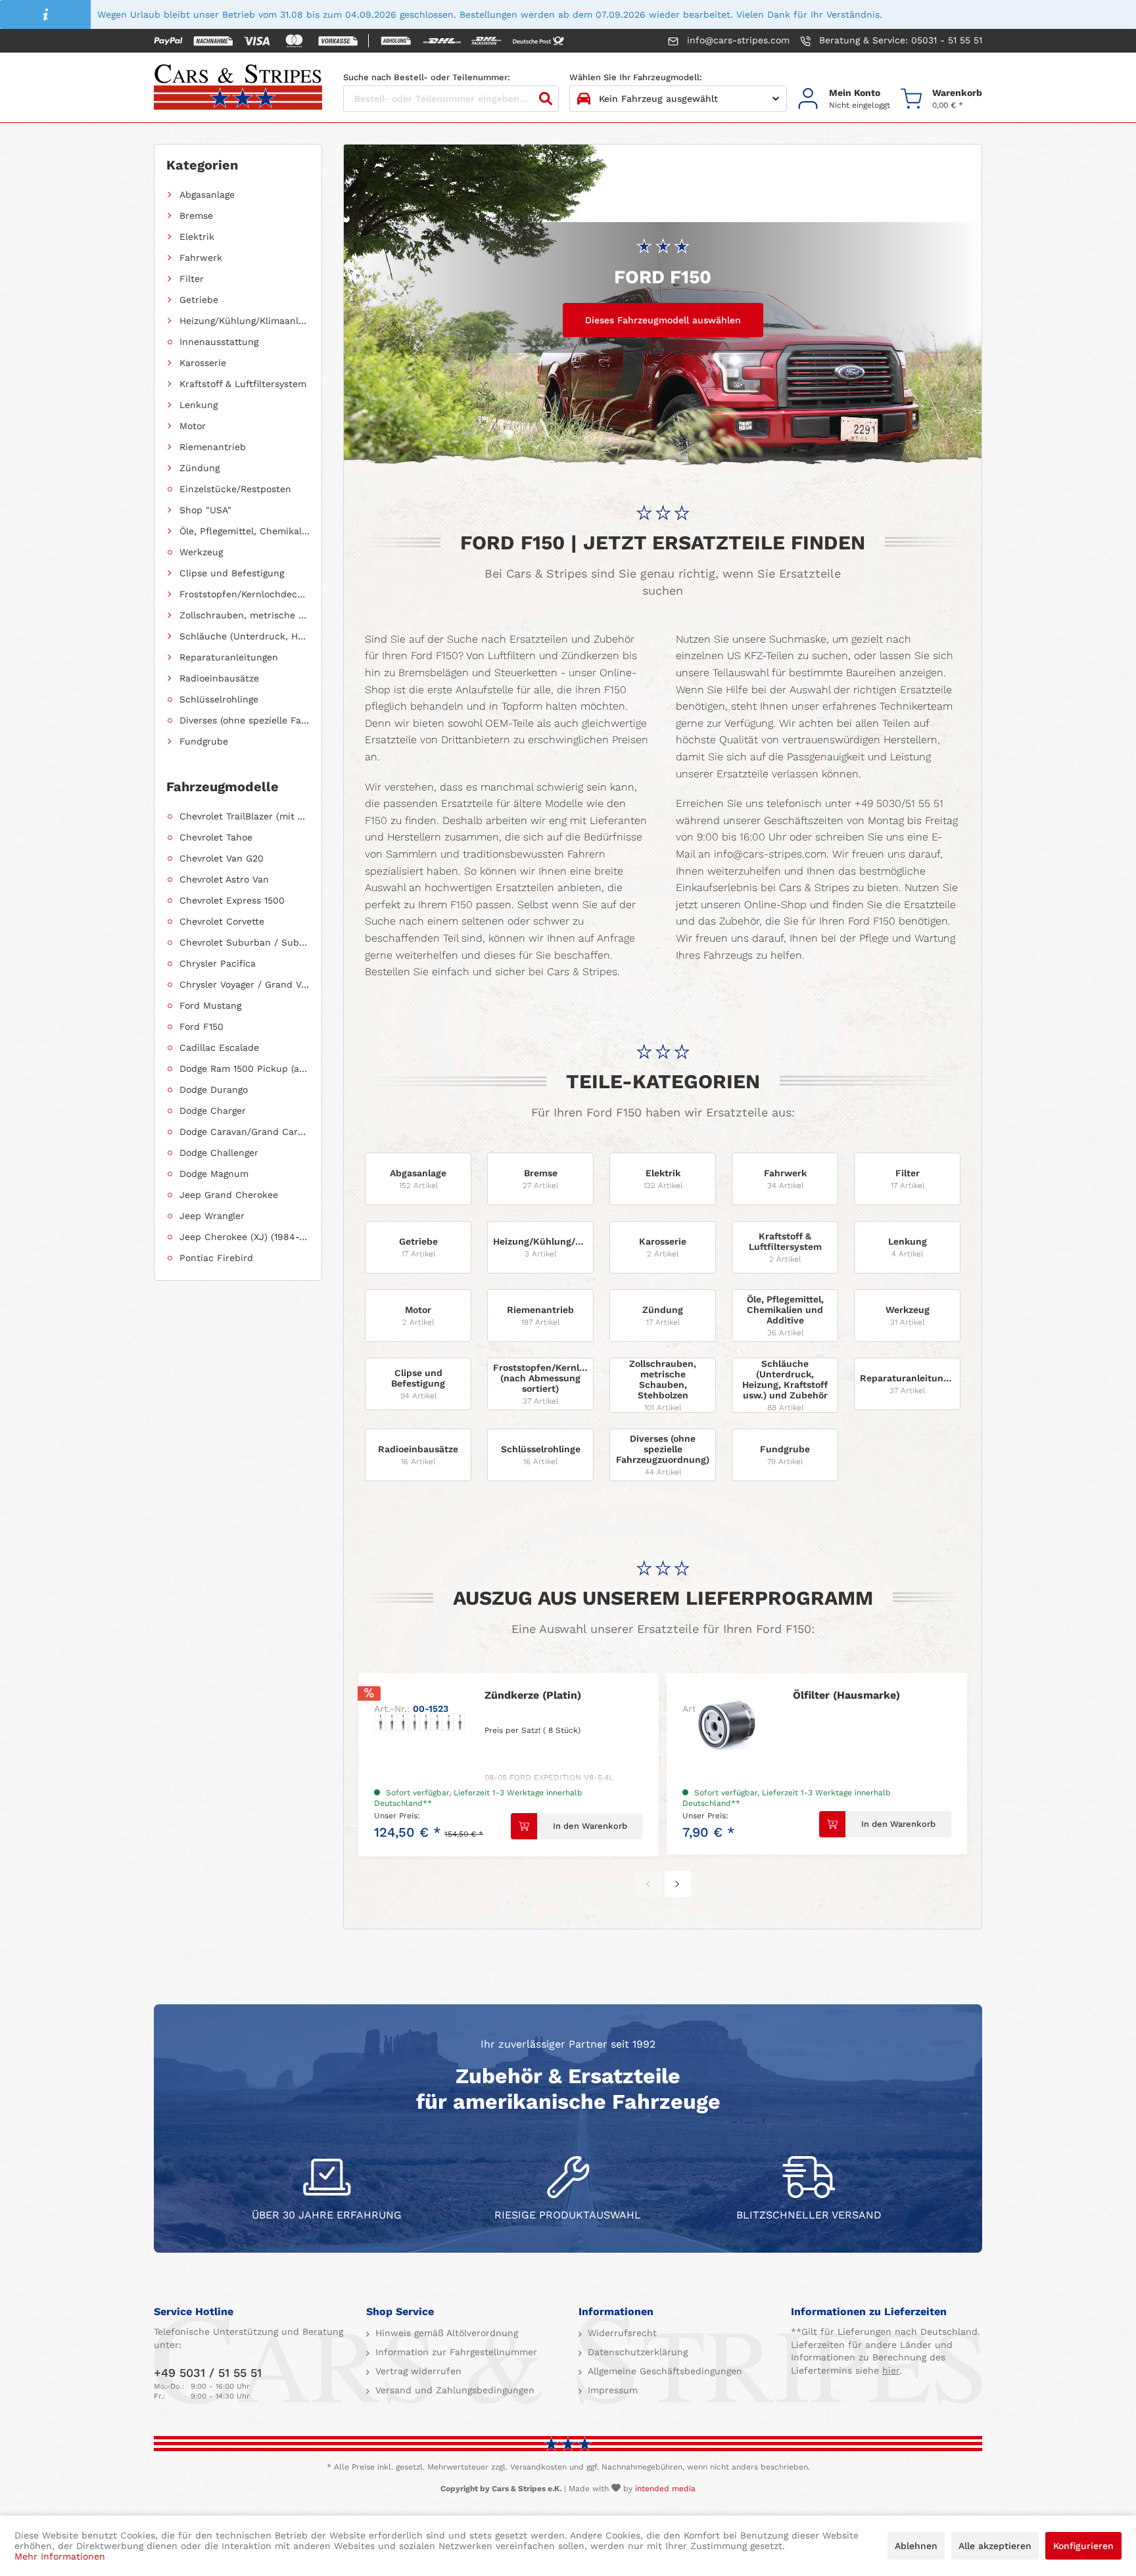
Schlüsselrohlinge (219, 699)
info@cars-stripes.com (737, 40)
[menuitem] (844, 99)
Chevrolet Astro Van (224, 879)
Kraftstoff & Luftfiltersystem (243, 384)
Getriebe (199, 300)
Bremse (196, 216)
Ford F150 (201, 1026)
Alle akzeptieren (995, 2546)
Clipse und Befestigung (232, 573)
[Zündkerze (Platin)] (419, 1722)
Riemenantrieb (213, 447)
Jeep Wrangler (212, 1216)
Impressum (611, 2390)
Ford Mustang (210, 1005)
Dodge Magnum (214, 1174)
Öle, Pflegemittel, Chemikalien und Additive (245, 531)
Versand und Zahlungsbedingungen (453, 2390)
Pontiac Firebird (216, 1258)
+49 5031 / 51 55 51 (208, 2373)
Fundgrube (204, 741)
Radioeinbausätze (219, 678)
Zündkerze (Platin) (533, 1695)
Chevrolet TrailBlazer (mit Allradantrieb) (245, 816)
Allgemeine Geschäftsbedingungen (663, 2371)
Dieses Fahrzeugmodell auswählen (663, 320)
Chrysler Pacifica (218, 963)
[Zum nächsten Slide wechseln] (678, 1884)
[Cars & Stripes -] (238, 88)
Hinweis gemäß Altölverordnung (445, 2333)
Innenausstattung (219, 342)
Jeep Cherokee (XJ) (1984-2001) (245, 1237)
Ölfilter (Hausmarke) (846, 1695)
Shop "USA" (205, 510)
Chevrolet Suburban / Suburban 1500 (245, 942)
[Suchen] (546, 99)
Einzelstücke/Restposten (235, 489)
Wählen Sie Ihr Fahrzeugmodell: (636, 77)
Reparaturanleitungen (229, 657)
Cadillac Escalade (219, 1047)
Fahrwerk (201, 258)
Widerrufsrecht (621, 2333)
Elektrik (197, 237)
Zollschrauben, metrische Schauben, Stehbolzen (245, 615)
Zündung (200, 468)
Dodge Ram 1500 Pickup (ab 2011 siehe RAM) (245, 1069)
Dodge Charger (213, 1111)
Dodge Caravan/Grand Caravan (245, 1132)
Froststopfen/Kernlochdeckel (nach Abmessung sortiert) (245, 594)
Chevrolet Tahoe (216, 837)
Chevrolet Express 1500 (232, 900)
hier (891, 2370)
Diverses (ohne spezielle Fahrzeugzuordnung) (245, 720)
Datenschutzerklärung (636, 2352)
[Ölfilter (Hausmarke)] (728, 1722)
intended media (665, 2489)
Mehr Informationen (60, 2556)
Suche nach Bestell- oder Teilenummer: (427, 77)
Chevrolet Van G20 (222, 858)
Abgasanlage (207, 195)
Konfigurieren (1083, 2546)
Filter (192, 279)
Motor (193, 426)
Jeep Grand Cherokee (229, 1195)
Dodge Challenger (219, 1153)
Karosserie (203, 363)
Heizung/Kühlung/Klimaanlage (245, 321)
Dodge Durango (214, 1090)
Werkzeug (201, 552)
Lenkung (199, 405)
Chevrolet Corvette (222, 921)
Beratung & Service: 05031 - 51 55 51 (899, 40)
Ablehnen (916, 2546)
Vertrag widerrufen (417, 2371)
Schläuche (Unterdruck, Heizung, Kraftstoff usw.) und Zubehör (245, 636)
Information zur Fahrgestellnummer (455, 2352)
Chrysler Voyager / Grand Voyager (245, 984)
